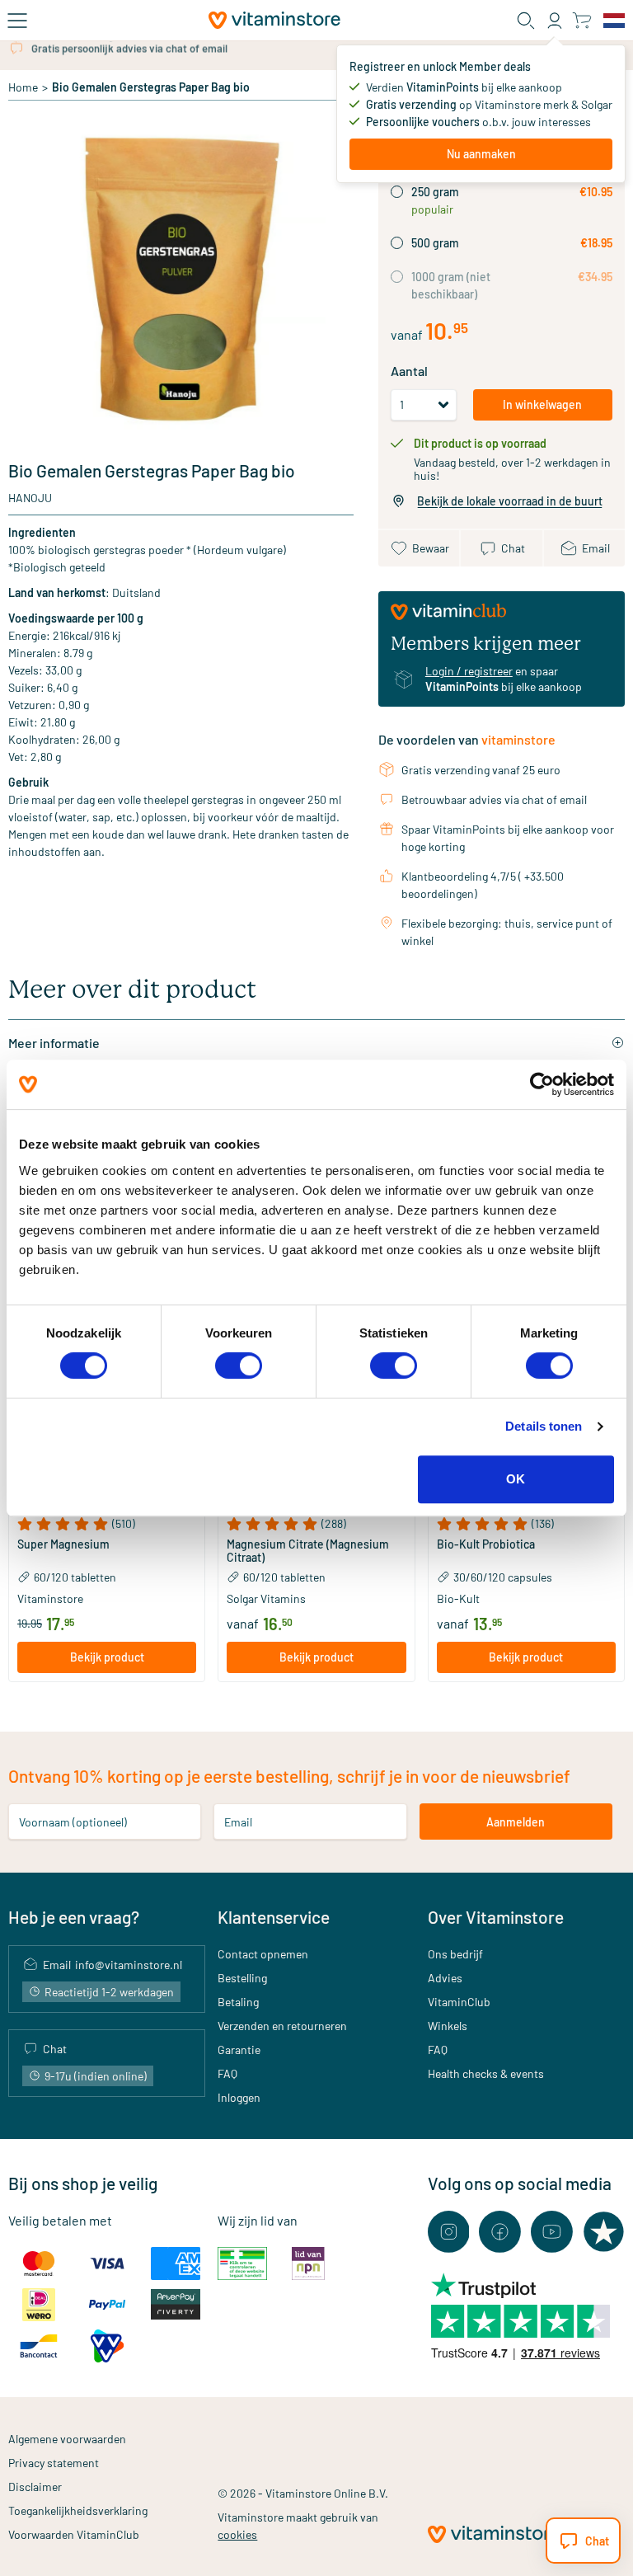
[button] (107, 1524)
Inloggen (239, 2097)
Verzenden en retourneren (282, 2026)
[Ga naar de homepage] (274, 20)
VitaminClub (459, 2002)
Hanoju (30, 498)
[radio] (397, 192)
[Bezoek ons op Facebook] (500, 2232)
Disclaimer (35, 2487)
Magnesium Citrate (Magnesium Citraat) (308, 1551)
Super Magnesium (63, 1544)
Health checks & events (486, 2073)
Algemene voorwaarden (67, 2439)
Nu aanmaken (481, 154)
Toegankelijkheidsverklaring (78, 2510)
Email (238, 1822)
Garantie (239, 2050)
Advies (445, 1978)
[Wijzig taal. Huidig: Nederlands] (614, 21)
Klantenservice (274, 1917)
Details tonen (544, 1426)
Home (23, 87)
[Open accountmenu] (555, 21)
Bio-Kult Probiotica (486, 1544)
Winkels (448, 2026)
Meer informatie (54, 1043)
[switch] (239, 1366)
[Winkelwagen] (581, 20)
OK (516, 1479)
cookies (237, 2534)
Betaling (238, 2002)
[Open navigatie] (17, 21)
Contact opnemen (263, 1954)
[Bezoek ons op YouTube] (552, 2232)
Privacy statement (54, 2463)
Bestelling (242, 1978)
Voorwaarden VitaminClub (74, 2534)
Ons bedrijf (455, 1954)
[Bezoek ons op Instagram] (449, 2232)
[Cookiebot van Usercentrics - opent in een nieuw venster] (542, 1084)
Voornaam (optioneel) (73, 1822)
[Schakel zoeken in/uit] (526, 21)
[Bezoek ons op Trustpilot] (604, 2232)
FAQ (227, 2073)
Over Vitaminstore (496, 1917)
